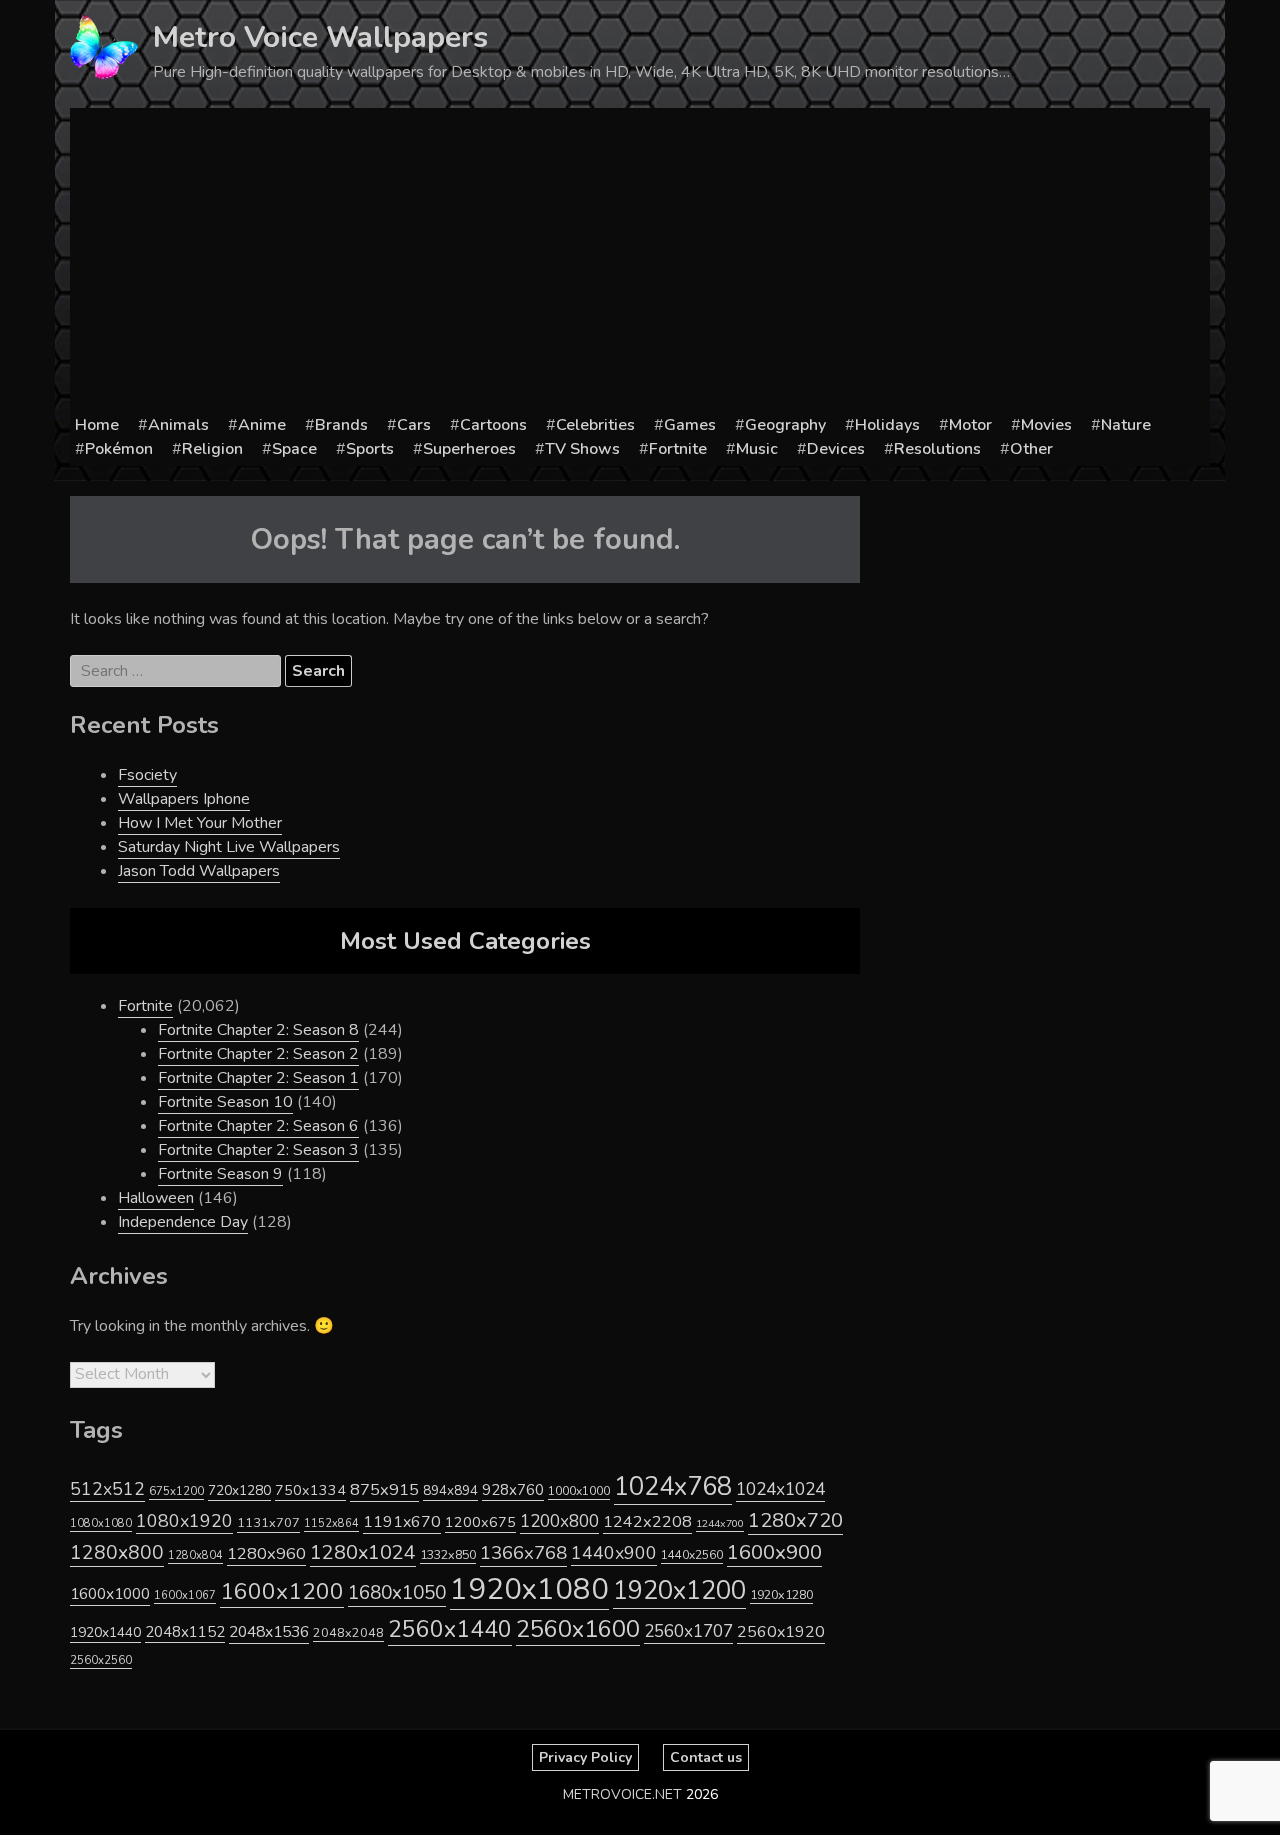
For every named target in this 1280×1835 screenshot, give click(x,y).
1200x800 (559, 1521)
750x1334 (310, 1490)
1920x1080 (529, 1589)
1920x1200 (679, 1590)
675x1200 (176, 1491)
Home (97, 425)
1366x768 (523, 1553)
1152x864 (331, 1523)
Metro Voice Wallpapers (320, 37)
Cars (414, 425)
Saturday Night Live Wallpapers (229, 847)
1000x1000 (579, 1491)
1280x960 (266, 1553)
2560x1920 (781, 1632)
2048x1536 (269, 1632)
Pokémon (119, 449)
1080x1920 (184, 1521)
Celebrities (595, 425)
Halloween (156, 1198)
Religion (212, 449)
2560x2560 (101, 1660)
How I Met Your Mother (200, 823)
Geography (785, 425)
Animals (178, 425)
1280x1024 (363, 1552)
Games (690, 425)
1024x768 (673, 1486)
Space (294, 449)
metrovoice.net (622, 1794)
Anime (262, 425)
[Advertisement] (640, 263)
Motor (970, 425)
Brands (341, 425)
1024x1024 (780, 1489)
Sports (370, 449)
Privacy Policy (585, 1757)
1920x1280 (781, 1594)
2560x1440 (450, 1629)
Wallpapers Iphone (184, 799)
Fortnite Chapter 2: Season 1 (258, 1078)
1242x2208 (647, 1521)
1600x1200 (282, 1591)
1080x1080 (101, 1523)
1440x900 (614, 1553)
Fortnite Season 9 (220, 1174)
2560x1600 (578, 1629)
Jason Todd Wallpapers (199, 871)
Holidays (887, 425)
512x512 (107, 1489)
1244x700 (720, 1523)
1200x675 (480, 1522)
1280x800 (117, 1553)
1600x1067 (185, 1595)
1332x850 (448, 1554)
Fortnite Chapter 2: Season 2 (258, 1054)
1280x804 (195, 1555)
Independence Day (183, 1222)
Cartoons (493, 425)
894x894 (450, 1490)
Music (757, 449)
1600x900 (774, 1552)
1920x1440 (105, 1632)
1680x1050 (397, 1593)
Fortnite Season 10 (225, 1102)
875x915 (384, 1489)
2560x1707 (688, 1631)
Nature (1126, 425)
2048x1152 (185, 1632)
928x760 (513, 1490)
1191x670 (402, 1522)
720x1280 (239, 1490)
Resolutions (937, 449)
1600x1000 (110, 1594)
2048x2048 (348, 1632)
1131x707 (268, 1523)
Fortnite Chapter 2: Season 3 (258, 1150)
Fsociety (147, 775)
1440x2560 (692, 1555)
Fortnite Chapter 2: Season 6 (258, 1126)
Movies (1046, 425)
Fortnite (678, 449)
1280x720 (795, 1520)
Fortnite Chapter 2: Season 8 (258, 1030)
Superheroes (469, 449)
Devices (836, 449)
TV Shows (582, 449)
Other (1031, 449)
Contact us (706, 1757)
